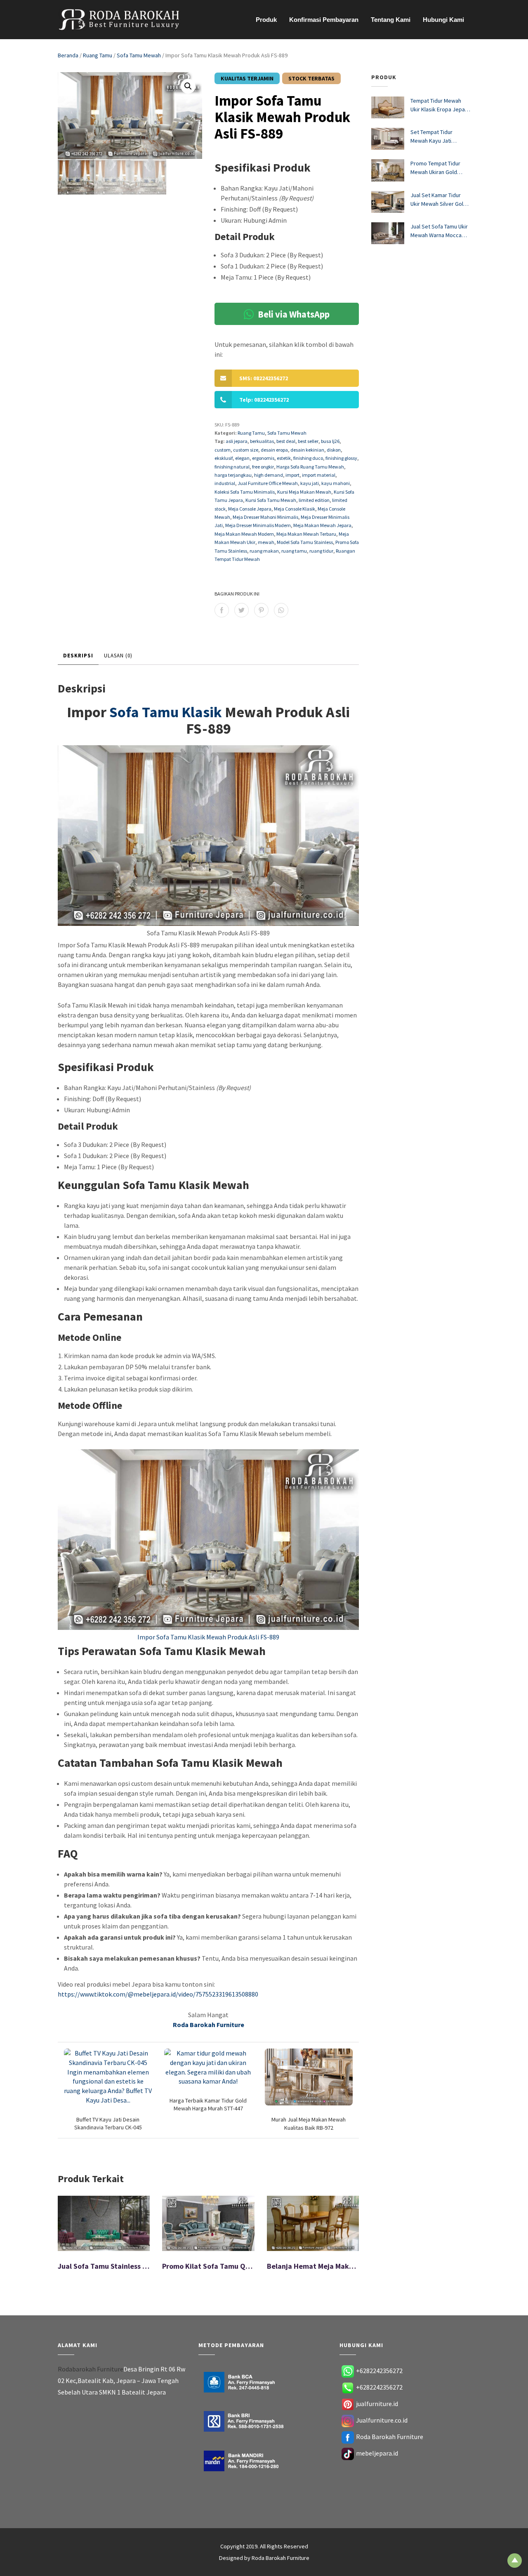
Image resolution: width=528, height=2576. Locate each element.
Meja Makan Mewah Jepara (322, 525)
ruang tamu (294, 551)
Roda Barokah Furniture (390, 2437)
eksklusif (224, 458)
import (292, 475)
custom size (246, 450)
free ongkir (263, 467)
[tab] (78, 656)
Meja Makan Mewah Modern (244, 534)
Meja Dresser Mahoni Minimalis (265, 517)
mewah (266, 542)
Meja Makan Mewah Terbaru (306, 534)
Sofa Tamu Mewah (139, 55)
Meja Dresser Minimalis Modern (258, 525)
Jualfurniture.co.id (382, 2420)
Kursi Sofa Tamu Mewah (271, 500)
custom (223, 450)
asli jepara (237, 441)
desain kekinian (307, 450)
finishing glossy (341, 458)
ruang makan (264, 551)
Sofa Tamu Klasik (166, 712)
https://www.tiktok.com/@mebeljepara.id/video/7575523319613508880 (158, 1994)
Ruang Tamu (98, 55)
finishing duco (308, 458)
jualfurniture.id (377, 2404)
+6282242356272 (379, 2371)
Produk (266, 20)
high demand (269, 475)
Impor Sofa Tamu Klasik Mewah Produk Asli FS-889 (208, 1637)
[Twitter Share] (242, 610)
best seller (308, 441)
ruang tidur (321, 551)
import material (319, 475)
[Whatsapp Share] (281, 610)
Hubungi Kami (443, 20)
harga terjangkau (233, 475)
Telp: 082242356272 (264, 400)
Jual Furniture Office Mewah (268, 483)
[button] (188, 86)
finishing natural (232, 467)
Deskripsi (78, 656)
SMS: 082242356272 (264, 378)
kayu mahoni (336, 483)
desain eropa (274, 450)
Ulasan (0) (118, 656)
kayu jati (310, 483)
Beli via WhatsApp (293, 314)
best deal (286, 441)
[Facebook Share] (222, 610)
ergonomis (263, 458)
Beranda (68, 55)
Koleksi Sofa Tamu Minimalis (245, 492)
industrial (225, 483)
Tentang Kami (391, 20)
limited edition (314, 500)
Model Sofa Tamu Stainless (305, 542)
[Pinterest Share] (261, 610)
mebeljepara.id (377, 2453)
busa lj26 (330, 441)
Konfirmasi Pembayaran (324, 20)
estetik (284, 458)
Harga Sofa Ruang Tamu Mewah (310, 467)
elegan (242, 458)
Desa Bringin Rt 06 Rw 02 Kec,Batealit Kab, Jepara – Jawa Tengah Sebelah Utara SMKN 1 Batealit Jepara (121, 2381)
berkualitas (262, 441)
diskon (334, 450)
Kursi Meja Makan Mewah (304, 492)
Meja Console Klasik (295, 509)
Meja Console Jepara (250, 509)
